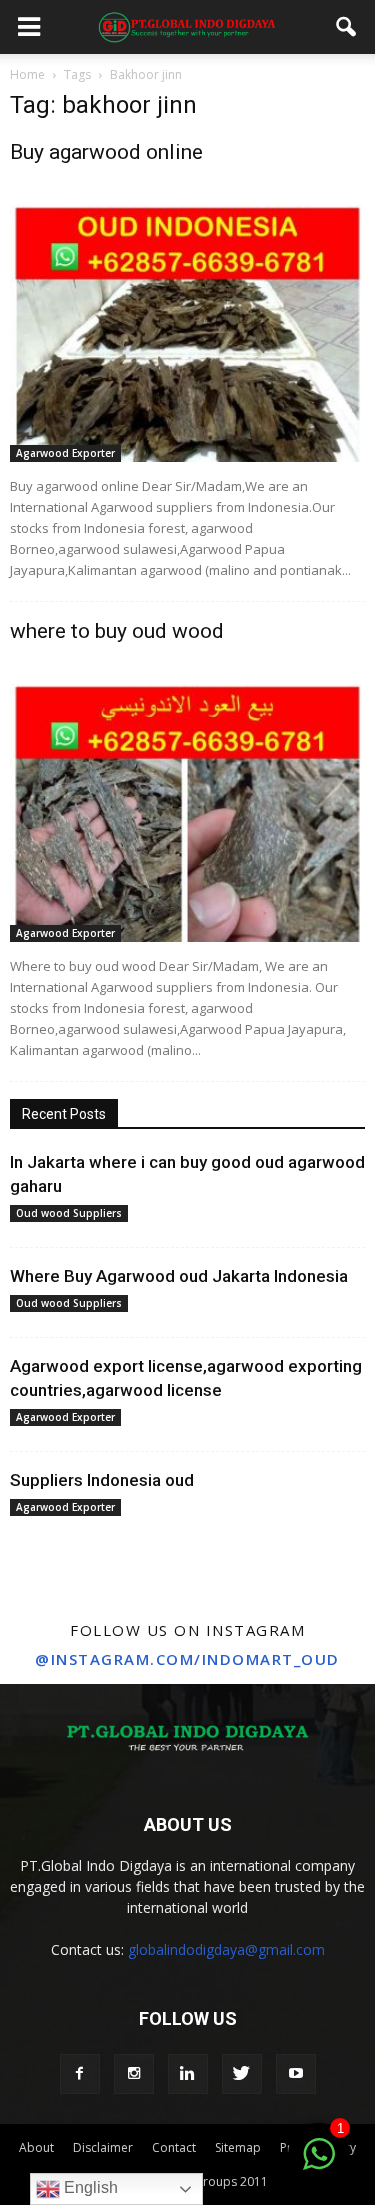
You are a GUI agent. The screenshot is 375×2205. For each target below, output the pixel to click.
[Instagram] (134, 2074)
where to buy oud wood (117, 631)
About (36, 2147)
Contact (174, 2147)
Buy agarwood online (106, 152)
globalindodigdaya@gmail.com (226, 1949)
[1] (319, 2165)
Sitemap (238, 2147)
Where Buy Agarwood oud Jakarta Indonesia (179, 1276)
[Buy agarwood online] (187, 333)
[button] (347, 27)
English (89, 2187)
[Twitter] (242, 2074)
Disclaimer (103, 2147)
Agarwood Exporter (65, 453)
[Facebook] (80, 2074)
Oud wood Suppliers (69, 1213)
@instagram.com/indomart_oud (187, 1659)
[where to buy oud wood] (187, 812)
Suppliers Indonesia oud (102, 1480)
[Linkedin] (188, 2074)
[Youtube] (296, 2074)
